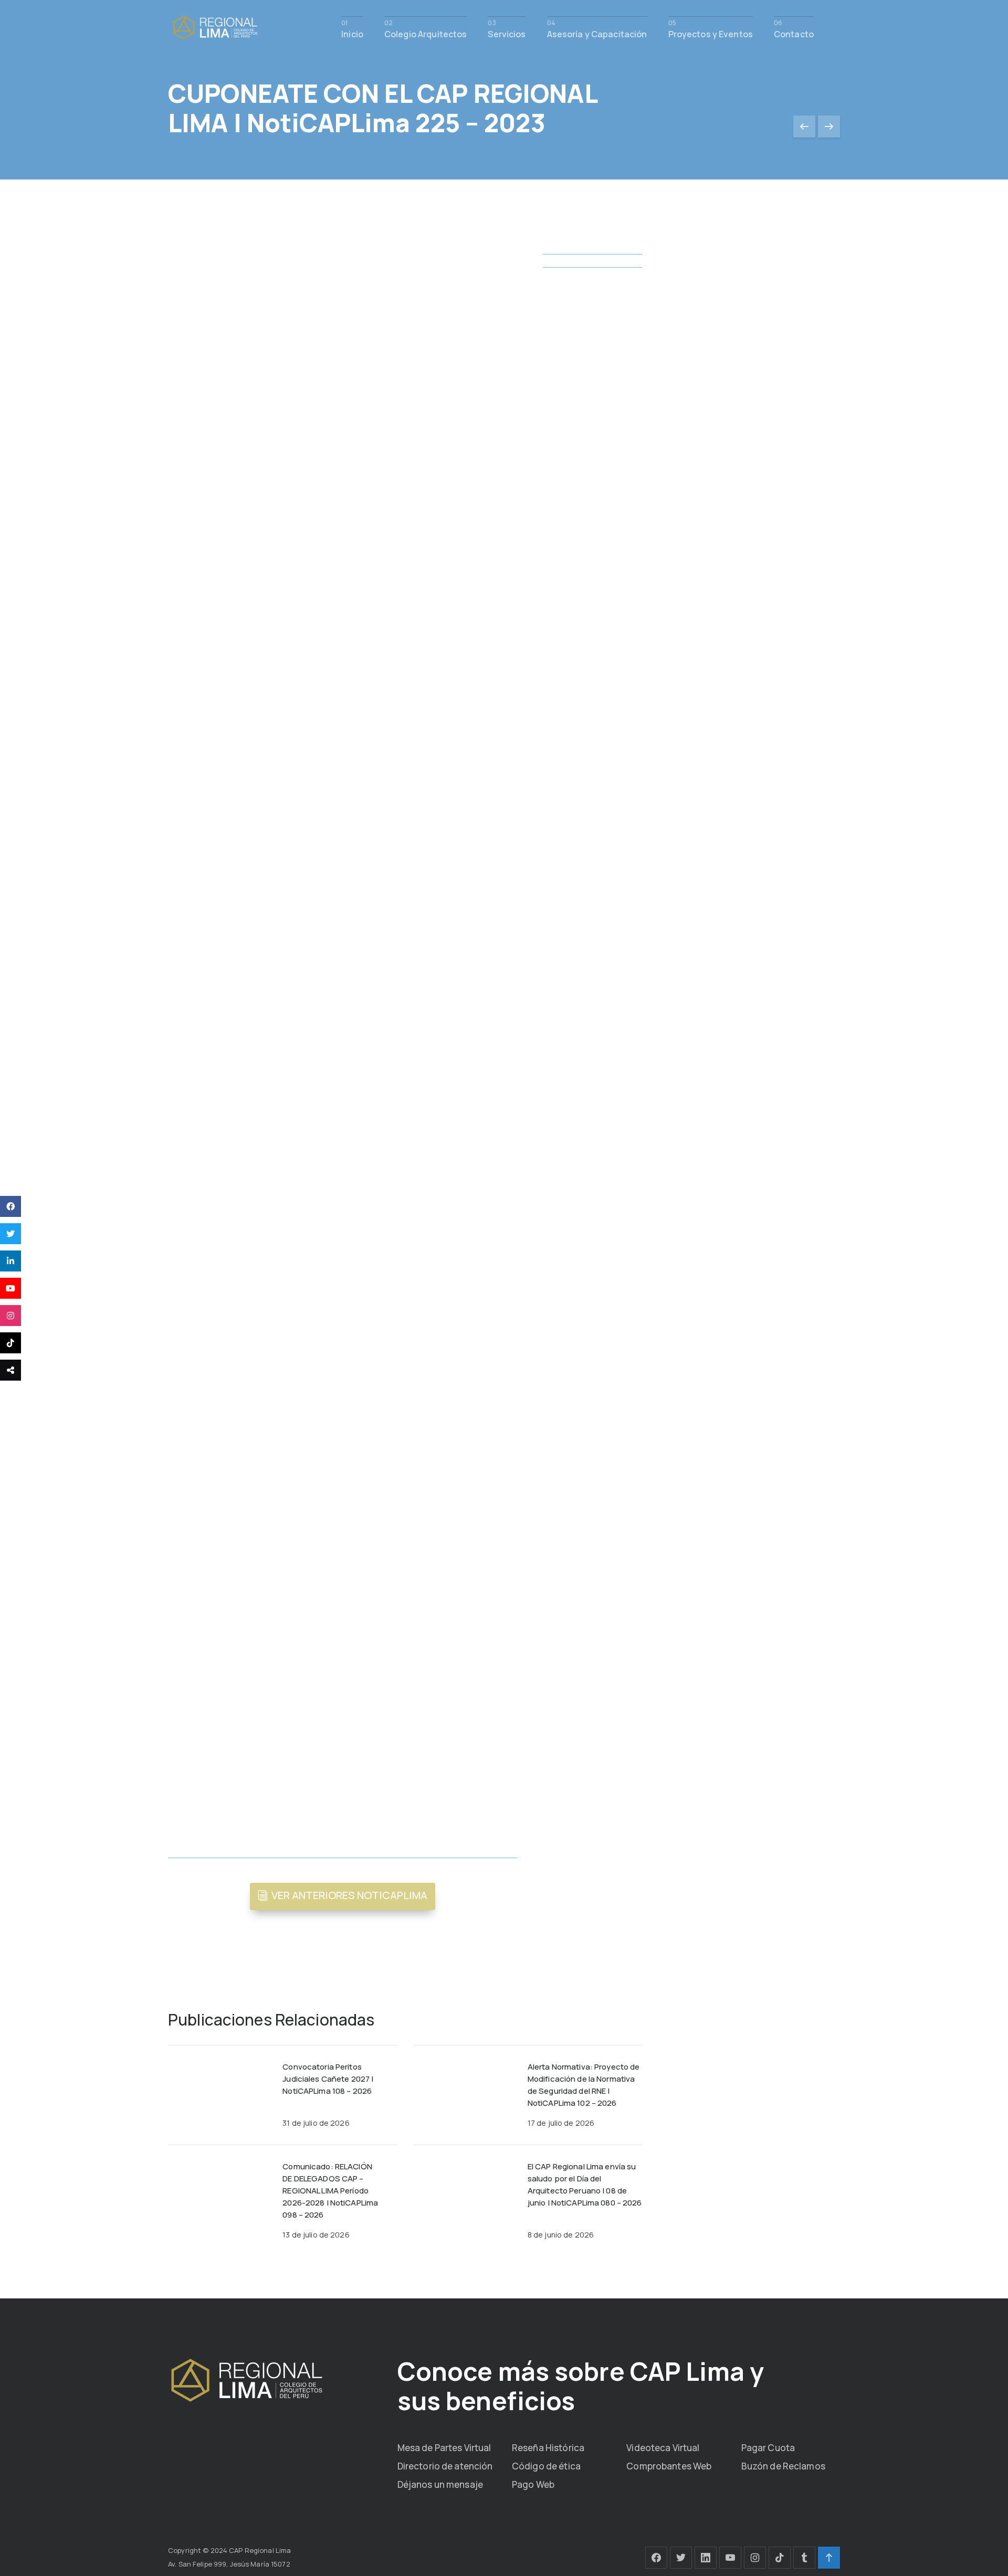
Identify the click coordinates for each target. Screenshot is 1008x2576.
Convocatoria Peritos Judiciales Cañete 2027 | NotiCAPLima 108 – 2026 (328, 2079)
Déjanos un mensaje (440, 2484)
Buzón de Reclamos (783, 2466)
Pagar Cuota (768, 2448)
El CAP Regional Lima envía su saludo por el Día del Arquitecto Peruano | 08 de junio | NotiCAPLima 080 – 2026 (585, 2185)
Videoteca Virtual (663, 2448)
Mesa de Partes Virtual (444, 2448)
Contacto (794, 33)
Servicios (507, 33)
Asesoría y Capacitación (597, 33)
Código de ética (546, 2466)
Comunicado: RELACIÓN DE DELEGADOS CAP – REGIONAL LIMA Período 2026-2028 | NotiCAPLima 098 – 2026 (330, 2191)
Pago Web (533, 2484)
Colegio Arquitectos (426, 33)
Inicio (352, 33)
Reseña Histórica (548, 2448)
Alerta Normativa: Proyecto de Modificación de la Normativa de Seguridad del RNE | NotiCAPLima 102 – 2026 (584, 2085)
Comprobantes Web (669, 2466)
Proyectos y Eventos (711, 33)
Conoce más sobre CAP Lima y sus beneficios (581, 2386)
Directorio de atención (445, 2466)
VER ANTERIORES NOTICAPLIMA (349, 1895)
